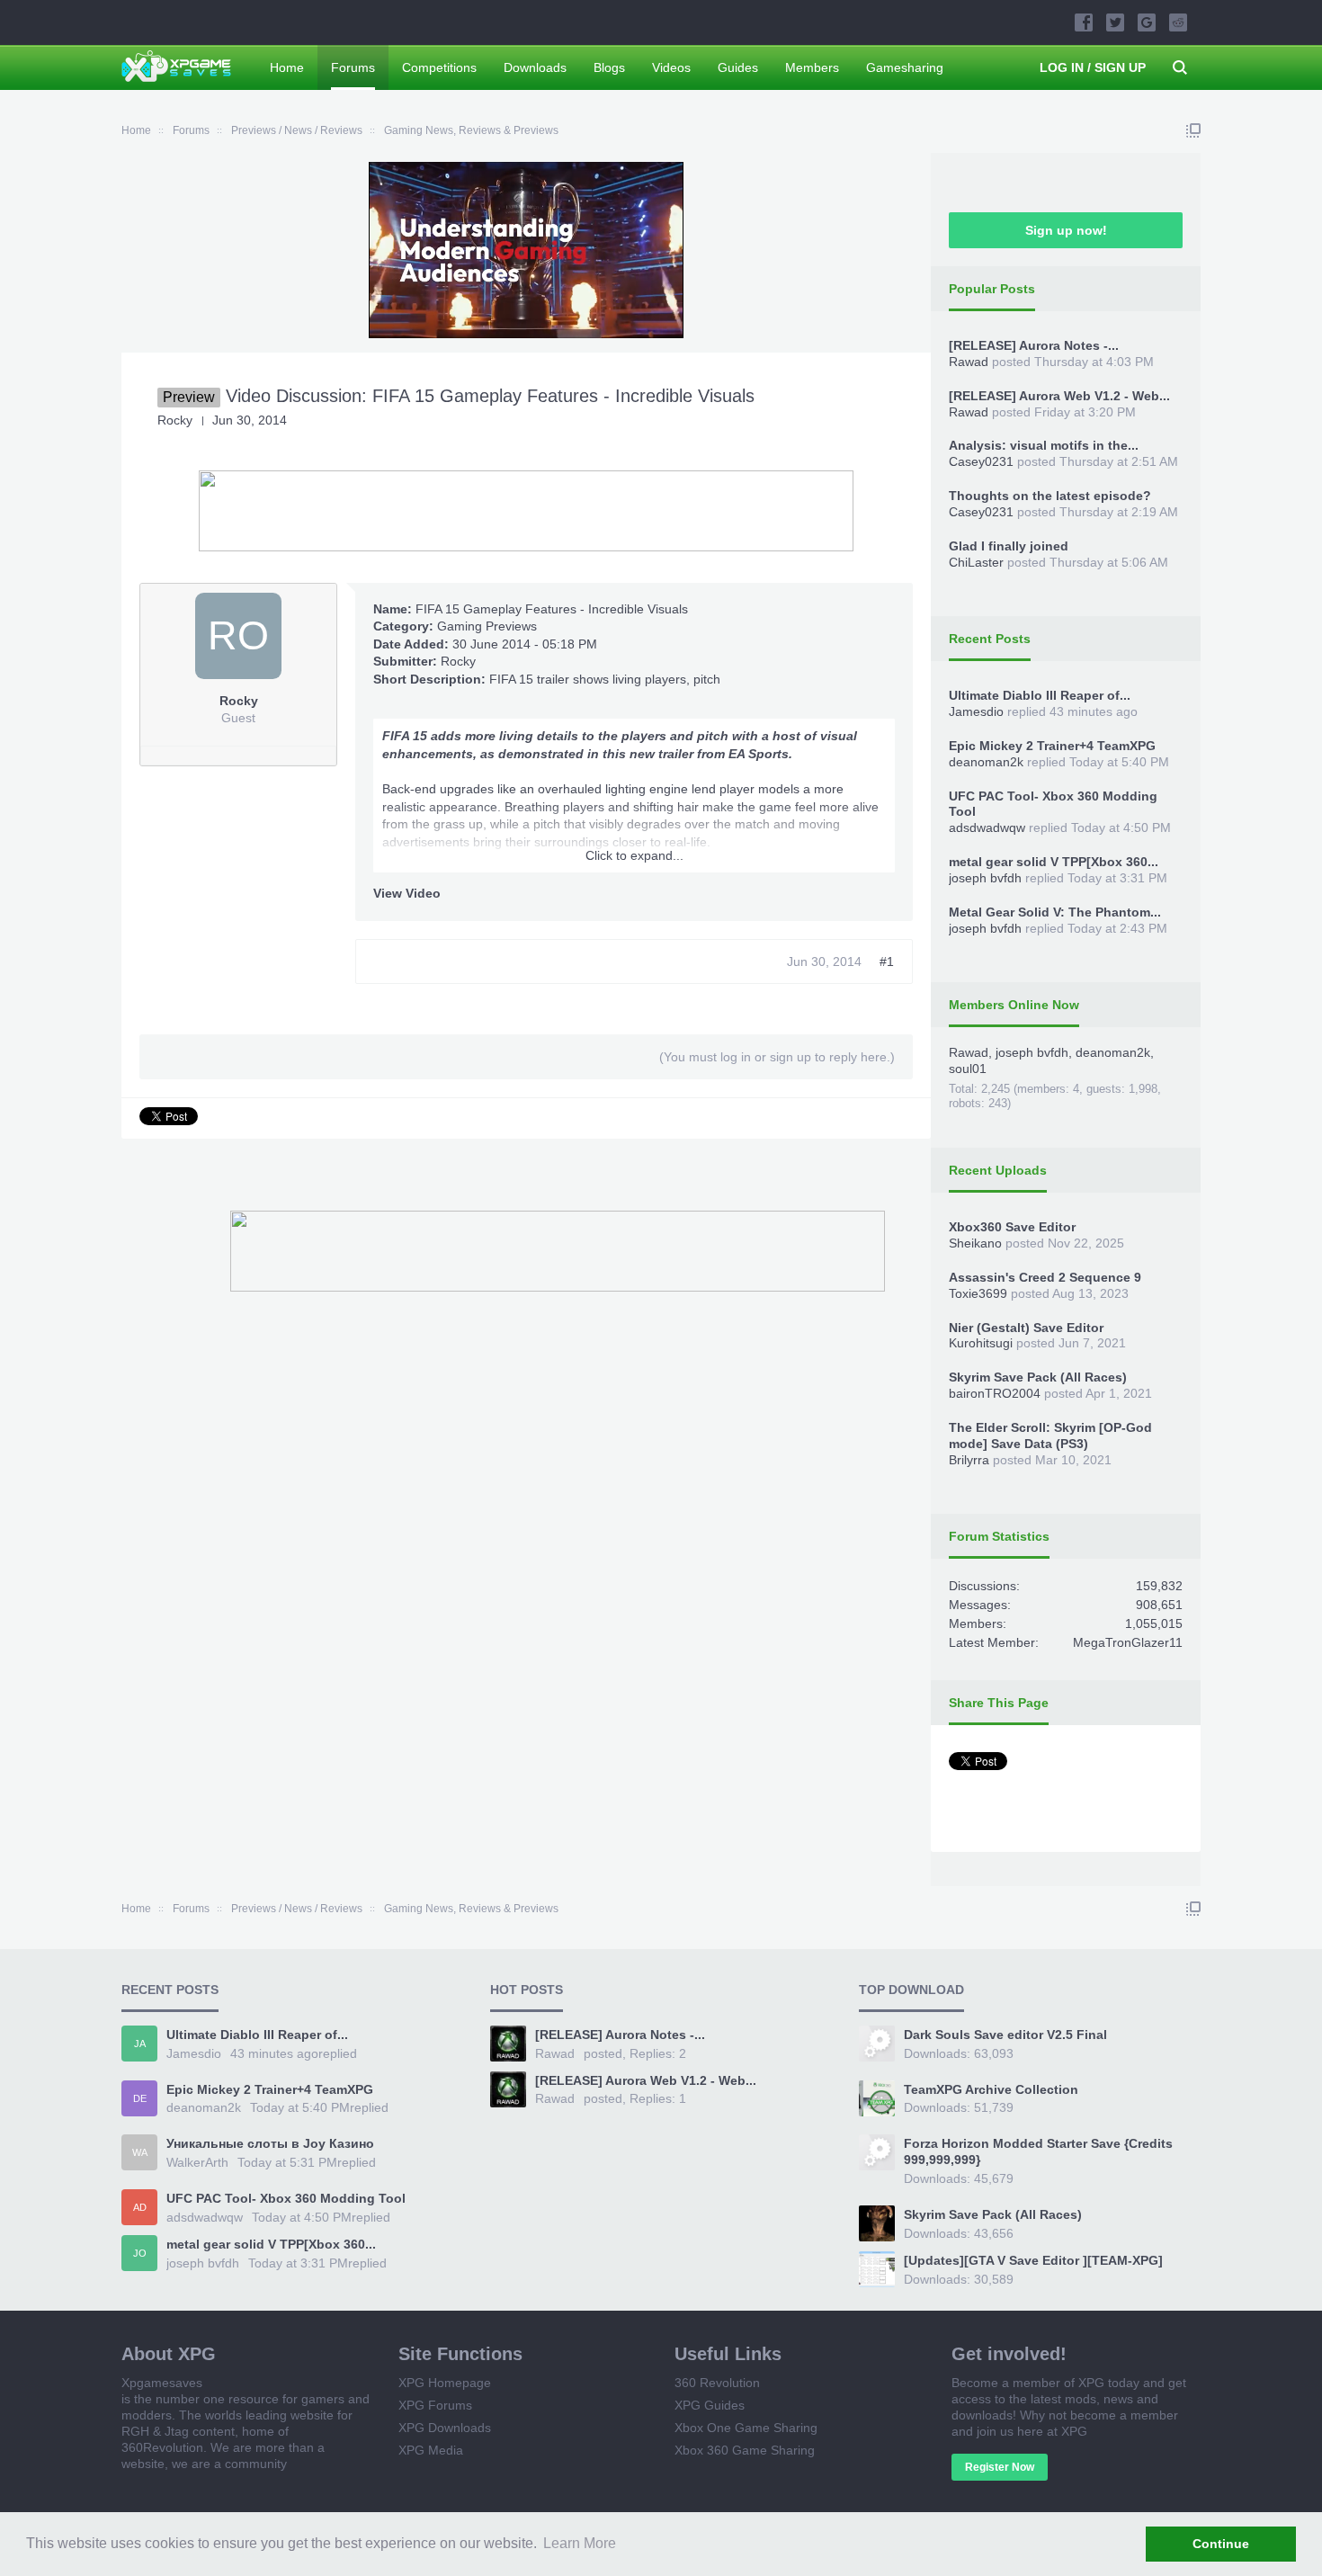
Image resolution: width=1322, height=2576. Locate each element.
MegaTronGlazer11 (1128, 1642)
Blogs (609, 67)
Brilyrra (969, 1460)
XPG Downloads (445, 2428)
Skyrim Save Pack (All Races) (1038, 1377)
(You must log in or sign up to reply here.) (777, 1057)
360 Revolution (717, 2383)
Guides (738, 67)
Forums (353, 67)
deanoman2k (986, 762)
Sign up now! (1066, 230)
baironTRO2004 (995, 1393)
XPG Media (431, 2450)
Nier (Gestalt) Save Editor (1026, 1328)
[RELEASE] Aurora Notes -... (1034, 345)
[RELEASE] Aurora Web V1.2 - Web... (1059, 396)
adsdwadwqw (987, 827)
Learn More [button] (580, 2543)
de (140, 2098)
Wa (140, 2152)
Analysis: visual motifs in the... (1044, 445)
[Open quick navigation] (1193, 130)
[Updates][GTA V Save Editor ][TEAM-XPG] (1033, 2260)
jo (140, 2253)
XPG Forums (435, 2405)
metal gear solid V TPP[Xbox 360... (1054, 862)
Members (812, 67)
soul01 (968, 1069)
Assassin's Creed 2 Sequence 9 (1045, 1277)
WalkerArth (197, 2162)
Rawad (969, 362)
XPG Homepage (445, 2383)
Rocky (458, 661)
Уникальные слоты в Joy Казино (270, 2143)
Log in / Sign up (1093, 67)
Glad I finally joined (1009, 546)
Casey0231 (981, 461)
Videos (671, 67)
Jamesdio (976, 711)
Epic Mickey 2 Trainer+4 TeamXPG (1052, 746)
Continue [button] (1221, 2544)
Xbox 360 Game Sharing (745, 2450)
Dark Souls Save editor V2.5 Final (1005, 2035)
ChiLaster (976, 562)
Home (287, 67)
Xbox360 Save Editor (1012, 1227)
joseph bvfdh (985, 878)
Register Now (1000, 2467)
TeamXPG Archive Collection (991, 2089)
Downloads (535, 67)
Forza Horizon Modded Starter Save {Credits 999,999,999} (1038, 2151)
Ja (140, 2044)
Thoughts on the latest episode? (1050, 496)
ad (140, 2207)
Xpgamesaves (162, 2383)
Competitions (439, 67)
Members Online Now (1014, 1005)
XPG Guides (710, 2405)
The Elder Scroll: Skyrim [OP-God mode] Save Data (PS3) (1050, 1436)
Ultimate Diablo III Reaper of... (1040, 695)
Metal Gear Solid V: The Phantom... (1055, 912)
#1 (887, 962)
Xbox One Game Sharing (746, 2428)
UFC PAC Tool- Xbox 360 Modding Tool (286, 2198)
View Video (407, 893)
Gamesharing (905, 67)
